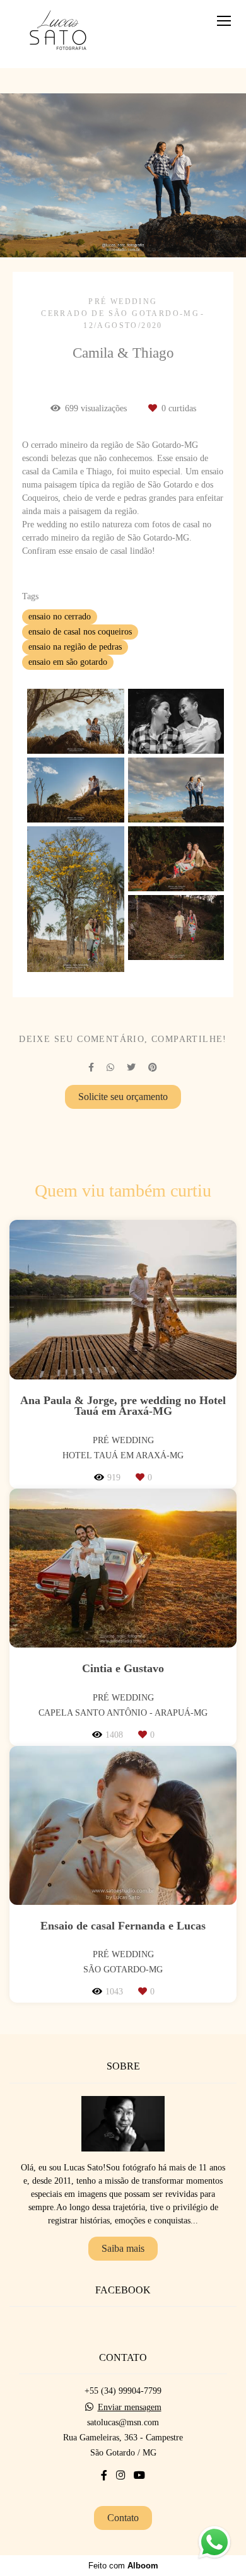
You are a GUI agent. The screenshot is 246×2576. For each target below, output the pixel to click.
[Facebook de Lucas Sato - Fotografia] (104, 2475)
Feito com (123, 2566)
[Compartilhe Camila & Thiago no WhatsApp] (110, 1068)
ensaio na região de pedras (75, 647)
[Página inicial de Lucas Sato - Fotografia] (58, 34)
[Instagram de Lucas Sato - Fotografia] (120, 2475)
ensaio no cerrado (60, 617)
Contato (123, 2518)
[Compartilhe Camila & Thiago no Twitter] (131, 1068)
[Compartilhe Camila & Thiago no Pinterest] (153, 1068)
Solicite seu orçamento (123, 1097)
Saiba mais (123, 2248)
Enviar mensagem (130, 2408)
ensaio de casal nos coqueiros (80, 632)
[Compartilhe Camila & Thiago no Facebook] (91, 1068)
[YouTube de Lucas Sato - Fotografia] (139, 2475)
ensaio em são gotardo (68, 662)
